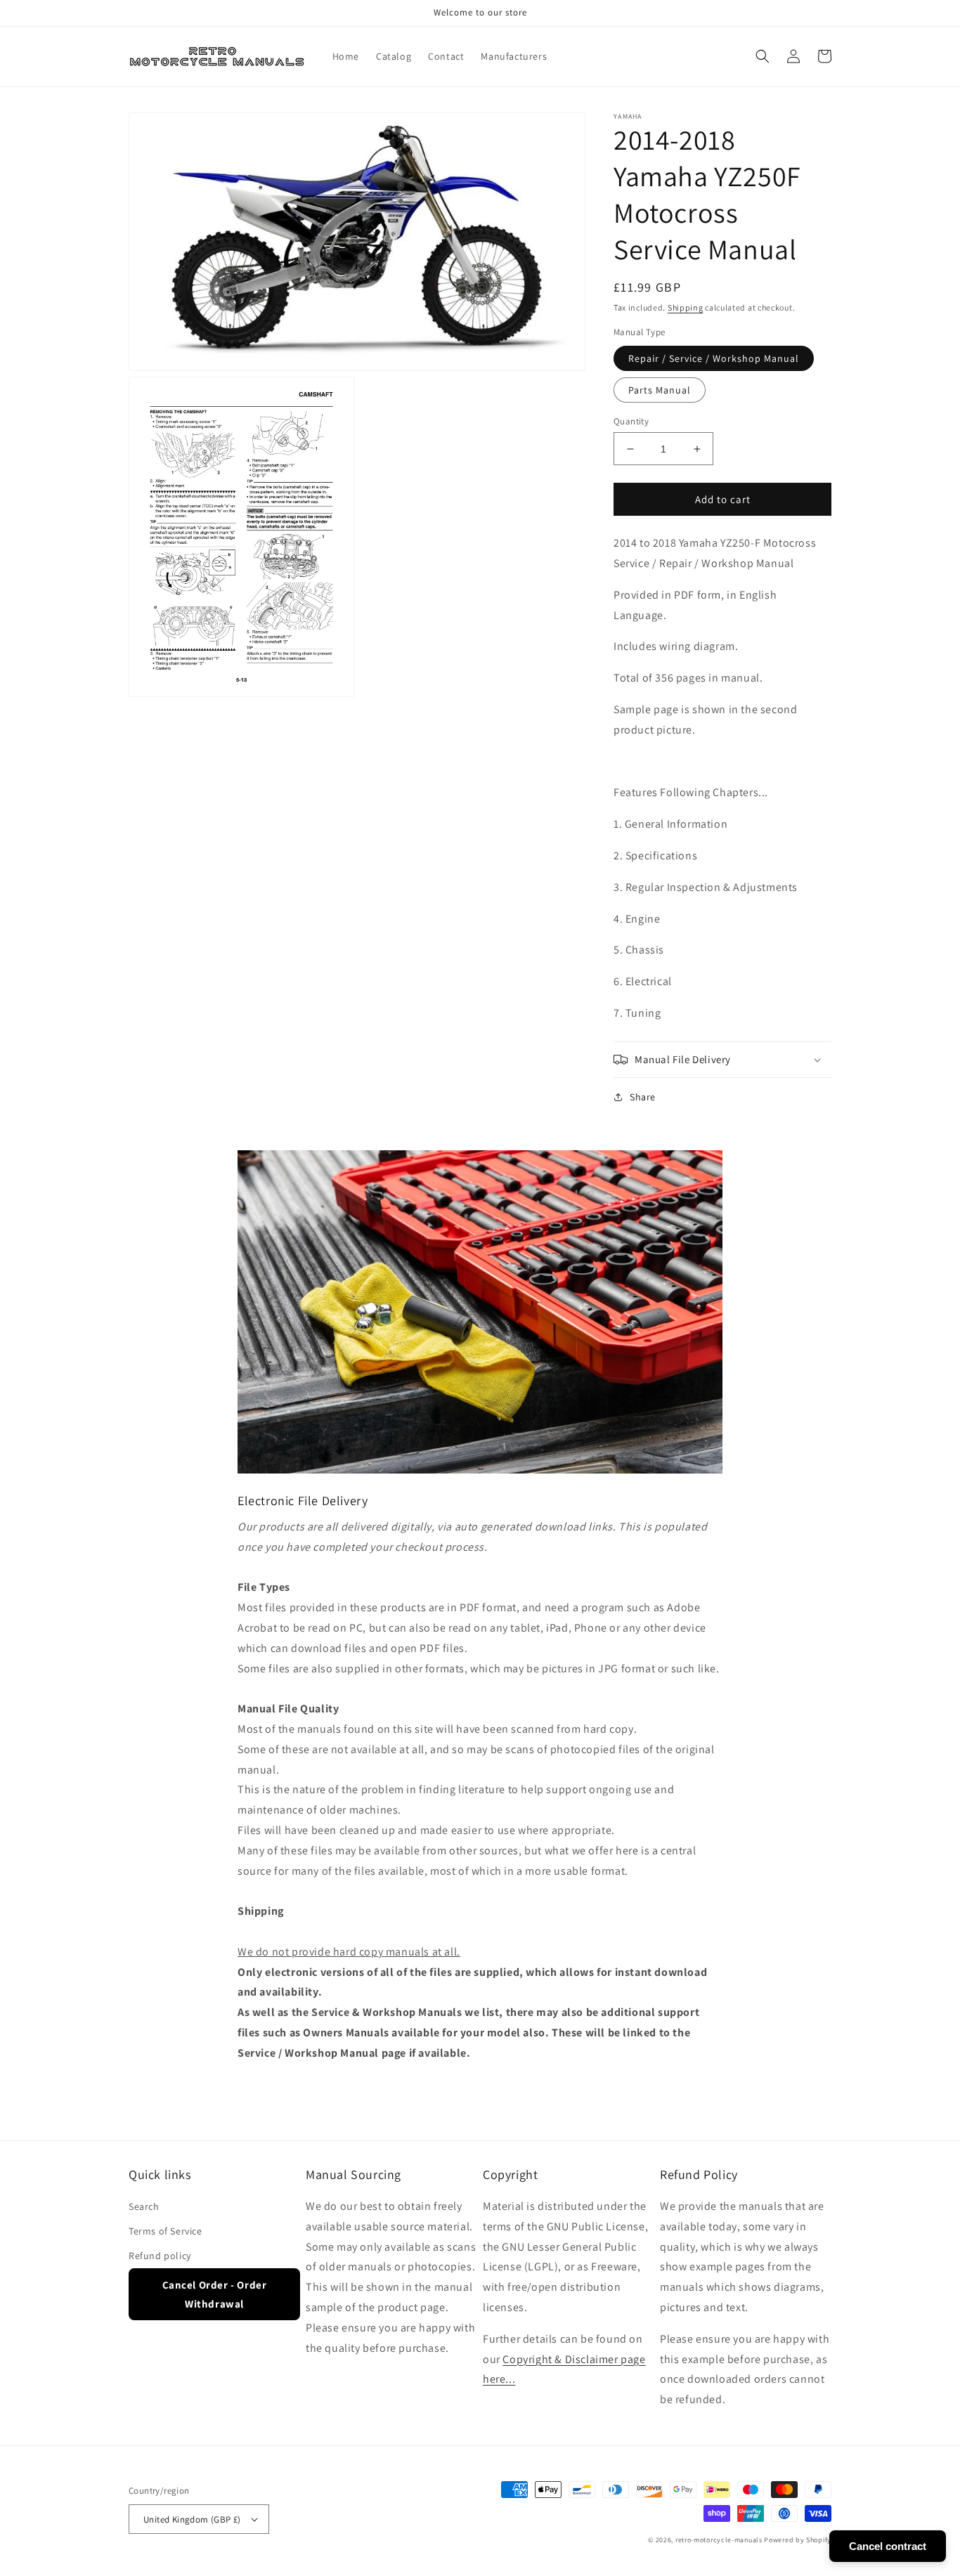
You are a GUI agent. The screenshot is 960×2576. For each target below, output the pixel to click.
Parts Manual (660, 390)
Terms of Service (166, 2231)
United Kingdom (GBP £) (192, 2519)
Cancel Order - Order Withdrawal (215, 2294)
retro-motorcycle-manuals (719, 2540)
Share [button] (643, 1097)
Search (144, 2206)
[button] (763, 56)
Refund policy (160, 2256)
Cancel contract (888, 2546)
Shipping (686, 307)
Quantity (631, 421)
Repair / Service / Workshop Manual (714, 358)
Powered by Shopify (798, 2540)
